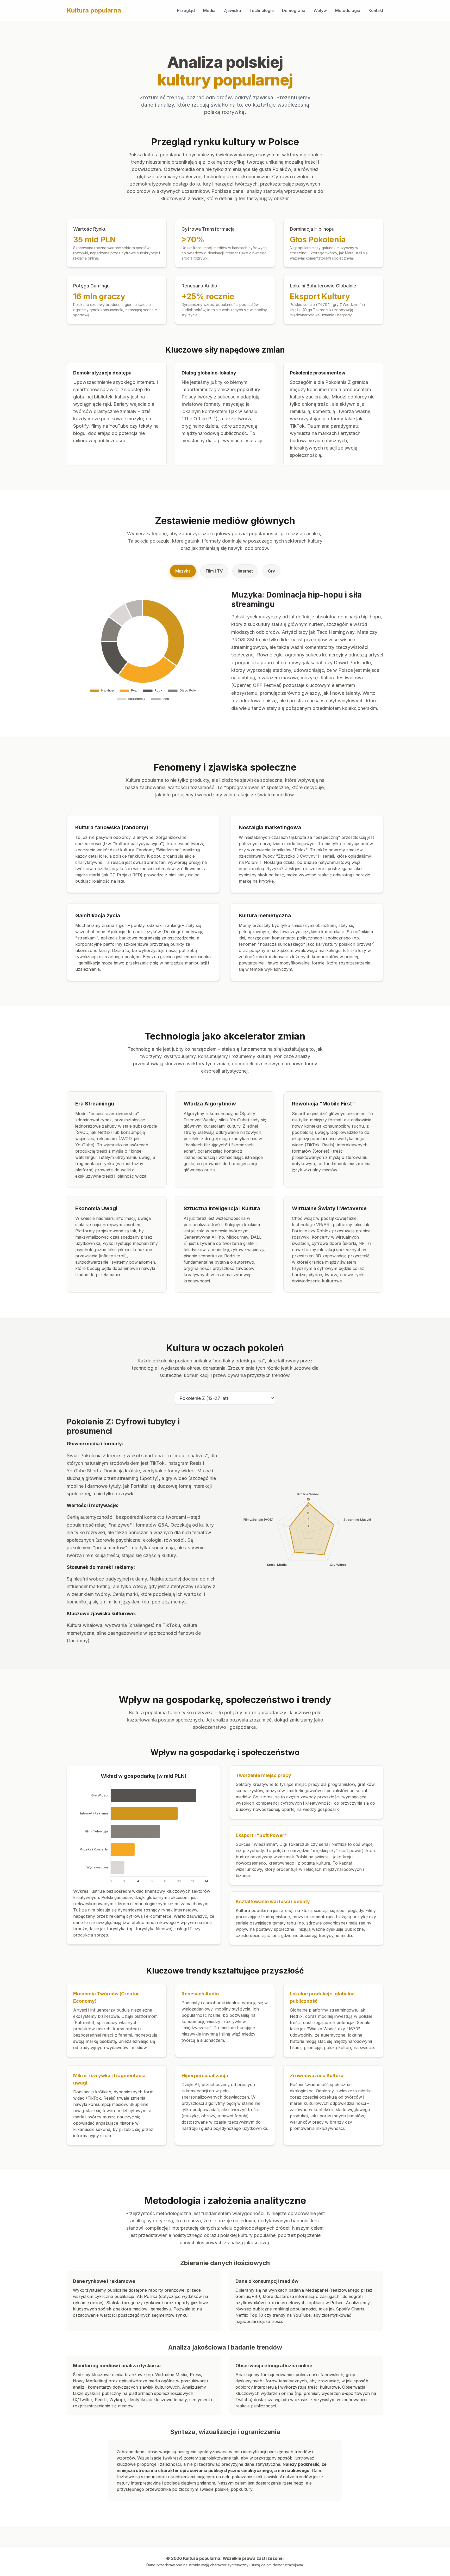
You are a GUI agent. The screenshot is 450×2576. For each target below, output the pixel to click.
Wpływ (320, 10)
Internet (245, 571)
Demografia (294, 10)
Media (209, 10)
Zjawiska (232, 10)
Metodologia (348, 10)
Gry (271, 571)
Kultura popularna (94, 10)
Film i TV (214, 571)
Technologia (261, 10)
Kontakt (376, 10)
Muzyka (183, 571)
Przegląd (186, 10)
